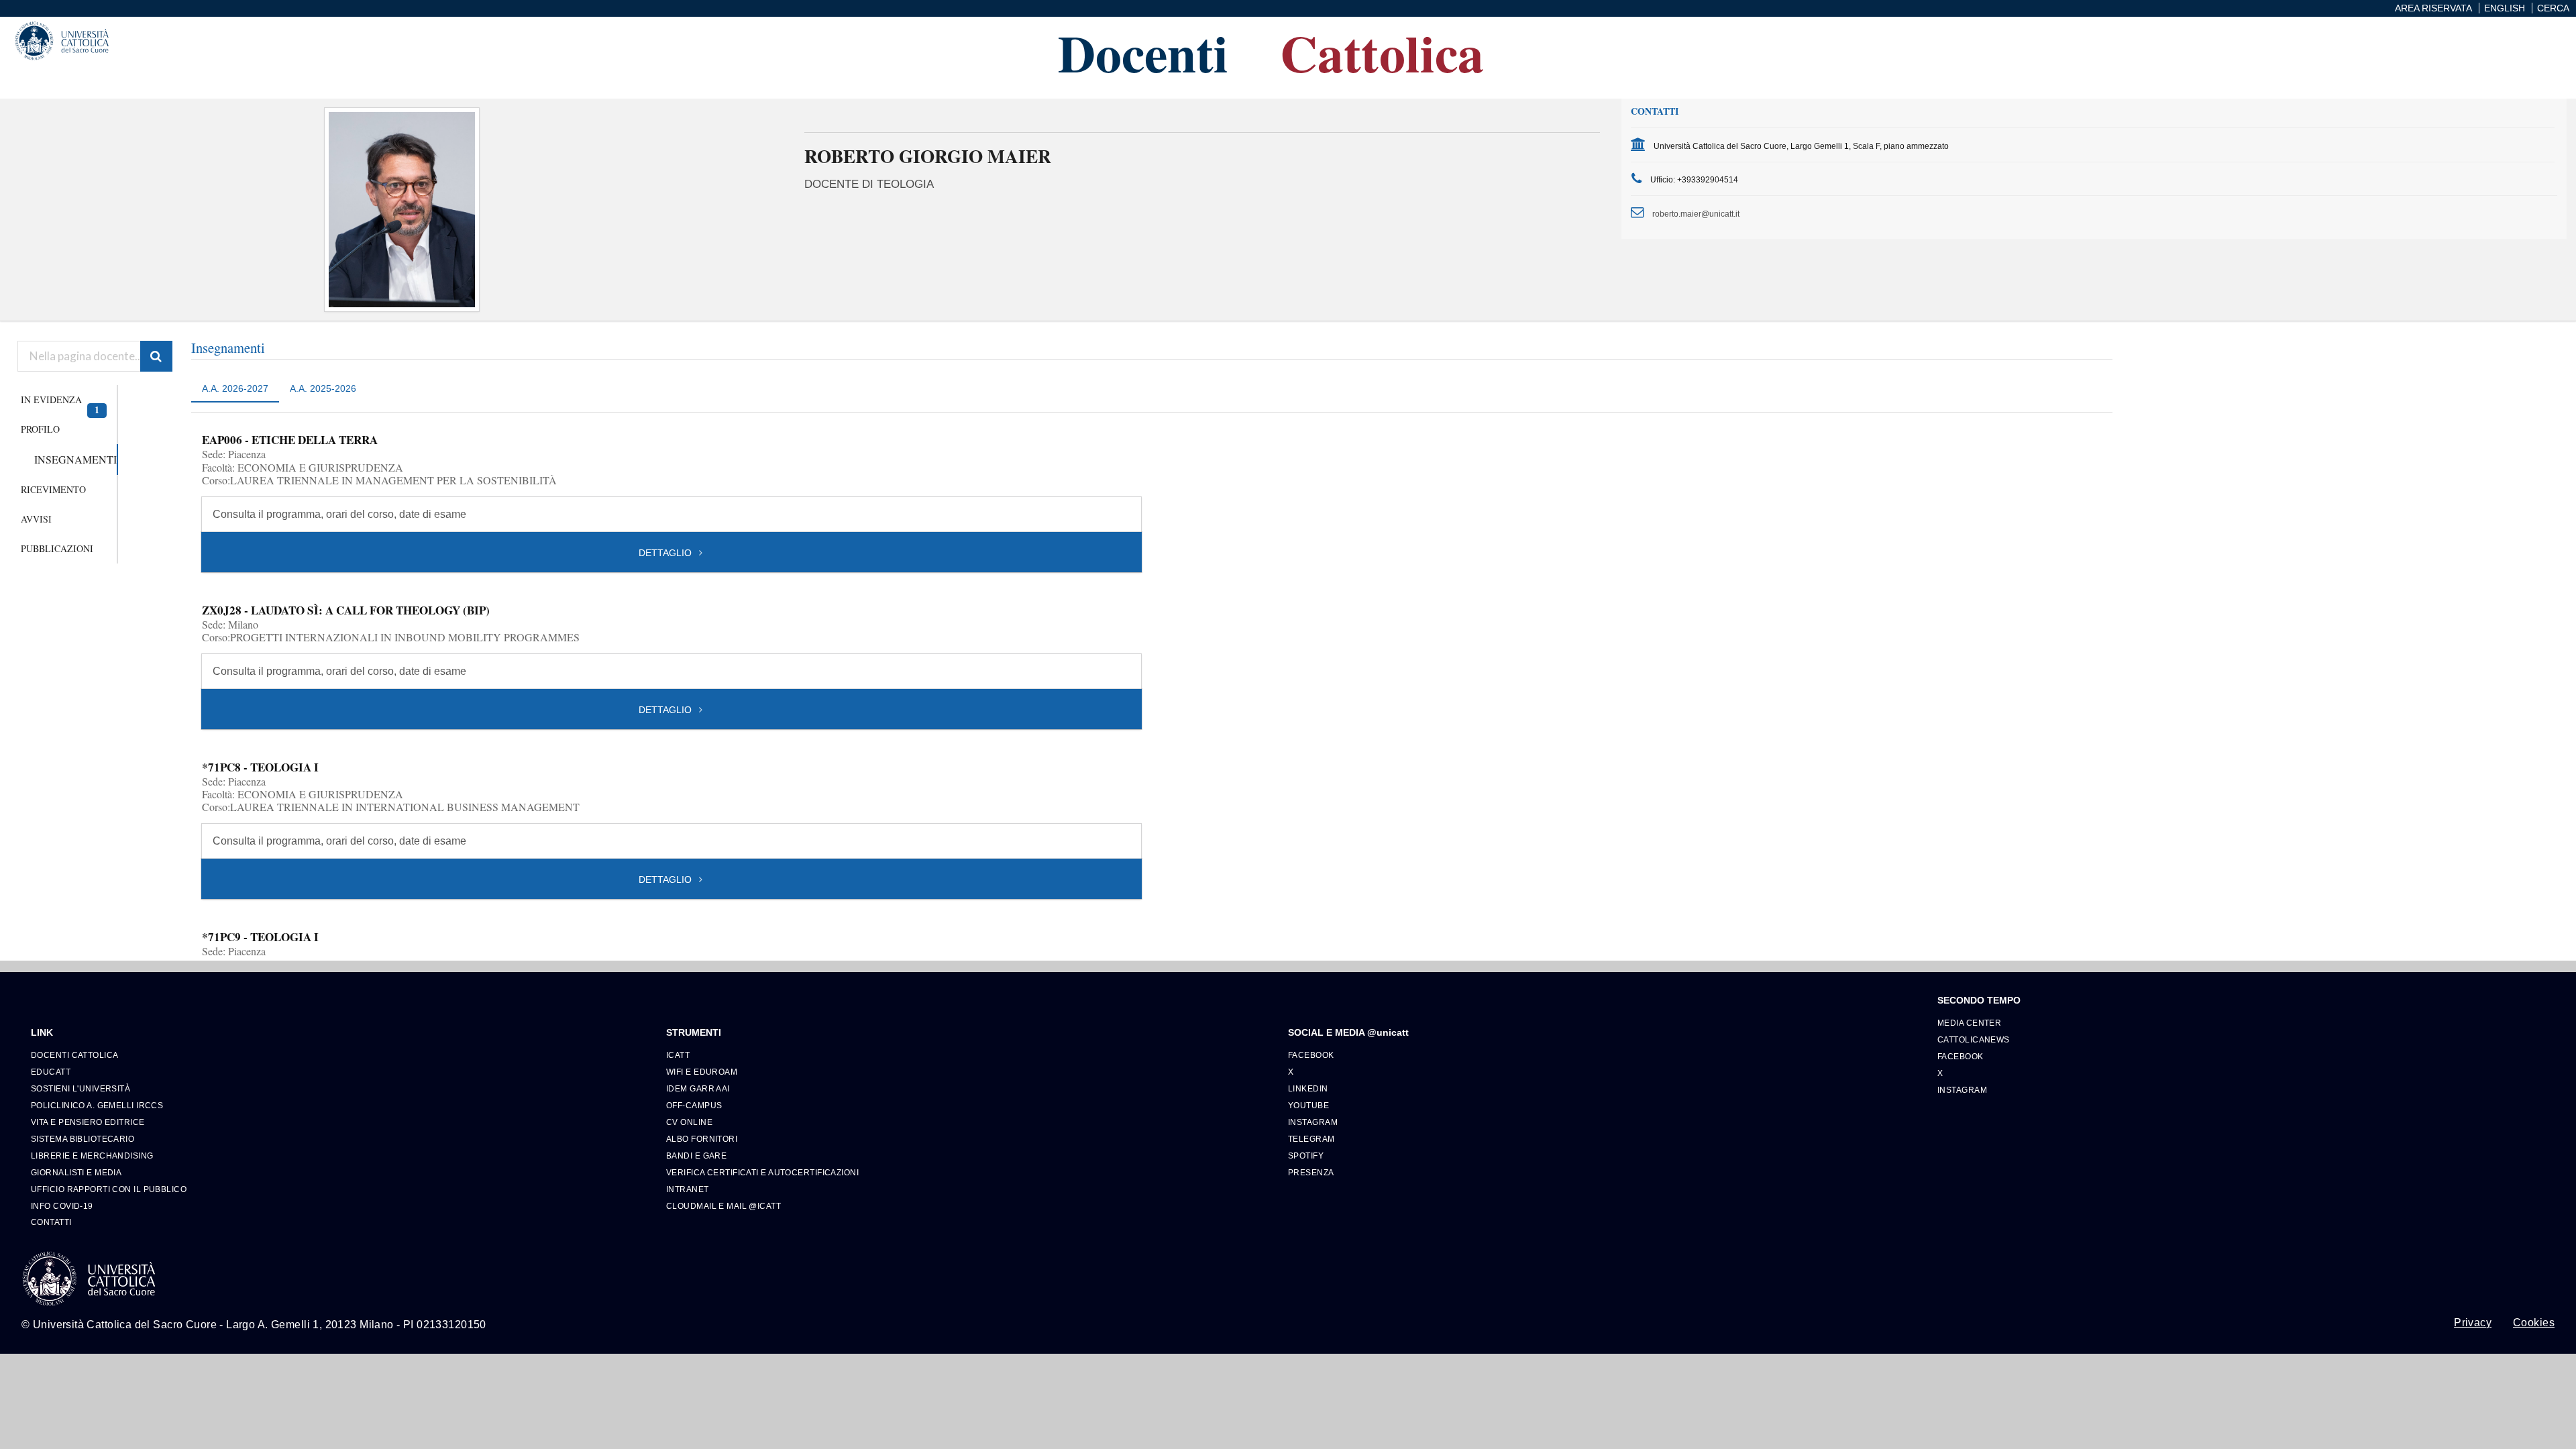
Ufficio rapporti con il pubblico (109, 1189)
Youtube (1308, 1105)
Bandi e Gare (696, 1156)
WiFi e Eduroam (702, 1072)
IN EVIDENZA (60, 404)
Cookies (2534, 1323)
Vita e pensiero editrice (88, 1122)
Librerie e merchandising (92, 1156)
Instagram (1313, 1122)
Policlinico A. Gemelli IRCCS (97, 1105)
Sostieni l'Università (80, 1088)
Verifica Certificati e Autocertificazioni (762, 1172)
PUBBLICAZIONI (57, 548)
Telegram (1311, 1139)
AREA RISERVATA (2433, 8)
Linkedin (1308, 1088)
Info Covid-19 (62, 1206)
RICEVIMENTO (53, 489)
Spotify (1306, 1156)
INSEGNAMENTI (75, 459)
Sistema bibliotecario (83, 1139)
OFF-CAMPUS (694, 1105)
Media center (1969, 1023)
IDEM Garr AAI (698, 1088)
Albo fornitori (702, 1139)
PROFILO (40, 429)
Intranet (688, 1189)
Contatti (51, 1222)
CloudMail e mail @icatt (723, 1206)
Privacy (2473, 1323)
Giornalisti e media (76, 1172)
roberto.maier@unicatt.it (1696, 214)
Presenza (1311, 1172)
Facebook (1311, 1055)
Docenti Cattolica (74, 1055)
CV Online (689, 1122)
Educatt (51, 1072)
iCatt (678, 1055)
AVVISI (36, 519)
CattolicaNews (1974, 1039)
